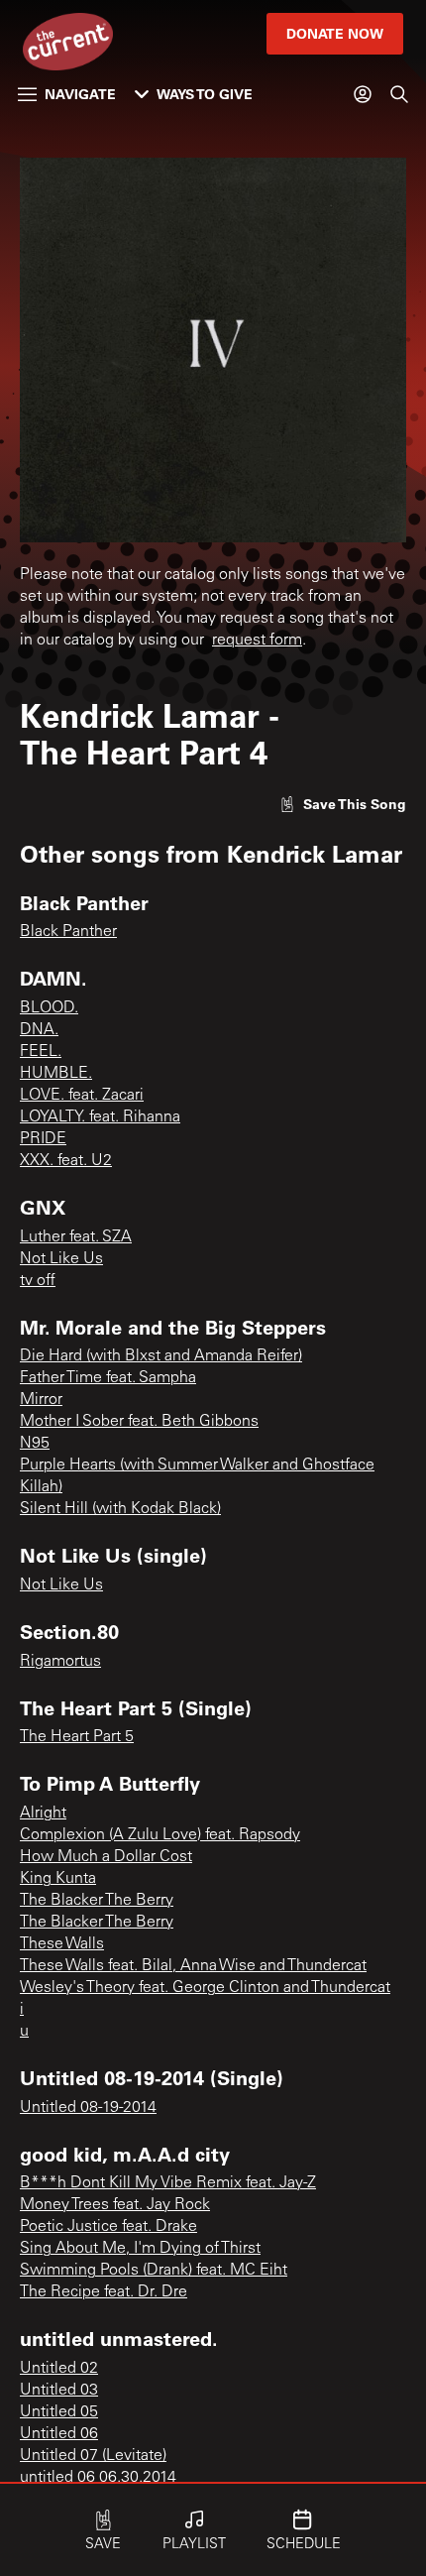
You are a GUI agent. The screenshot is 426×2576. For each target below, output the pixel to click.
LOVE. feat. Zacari (82, 1096)
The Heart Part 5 (77, 1737)
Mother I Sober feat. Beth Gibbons (139, 1422)
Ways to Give (205, 94)
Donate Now (335, 33)
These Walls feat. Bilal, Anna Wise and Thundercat (193, 1966)
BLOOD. (49, 1008)
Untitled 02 (59, 2369)
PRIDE (43, 1139)
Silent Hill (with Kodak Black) (120, 1509)
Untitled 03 (59, 2391)
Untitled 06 (59, 2434)
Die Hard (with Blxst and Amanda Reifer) (161, 1356)
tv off (38, 1281)
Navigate (80, 94)
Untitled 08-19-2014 (88, 2108)
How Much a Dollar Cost (106, 1857)
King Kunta (58, 1879)
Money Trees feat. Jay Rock (115, 2205)
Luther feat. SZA (76, 1237)
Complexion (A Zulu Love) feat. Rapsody (160, 1835)
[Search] (399, 94)
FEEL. (41, 1052)
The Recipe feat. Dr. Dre (104, 2292)
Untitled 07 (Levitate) (93, 2456)
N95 (35, 1444)
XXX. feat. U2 (66, 1161)
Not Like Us (61, 1259)
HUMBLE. (56, 1074)
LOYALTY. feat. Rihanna (100, 1117)
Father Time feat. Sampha (108, 1378)
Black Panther (68, 932)
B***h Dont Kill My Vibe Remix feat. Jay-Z (168, 2183)
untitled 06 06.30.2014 (98, 2478)
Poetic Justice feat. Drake (108, 2227)
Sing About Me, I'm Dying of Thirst (140, 2249)
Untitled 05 (59, 2412)
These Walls (62, 1944)
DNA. (39, 1030)
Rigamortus (60, 1662)
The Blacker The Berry (97, 1901)
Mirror (41, 1400)
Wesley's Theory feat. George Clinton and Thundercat (205, 1988)
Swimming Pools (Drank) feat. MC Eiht (154, 2271)
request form (257, 641)
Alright (43, 1814)
